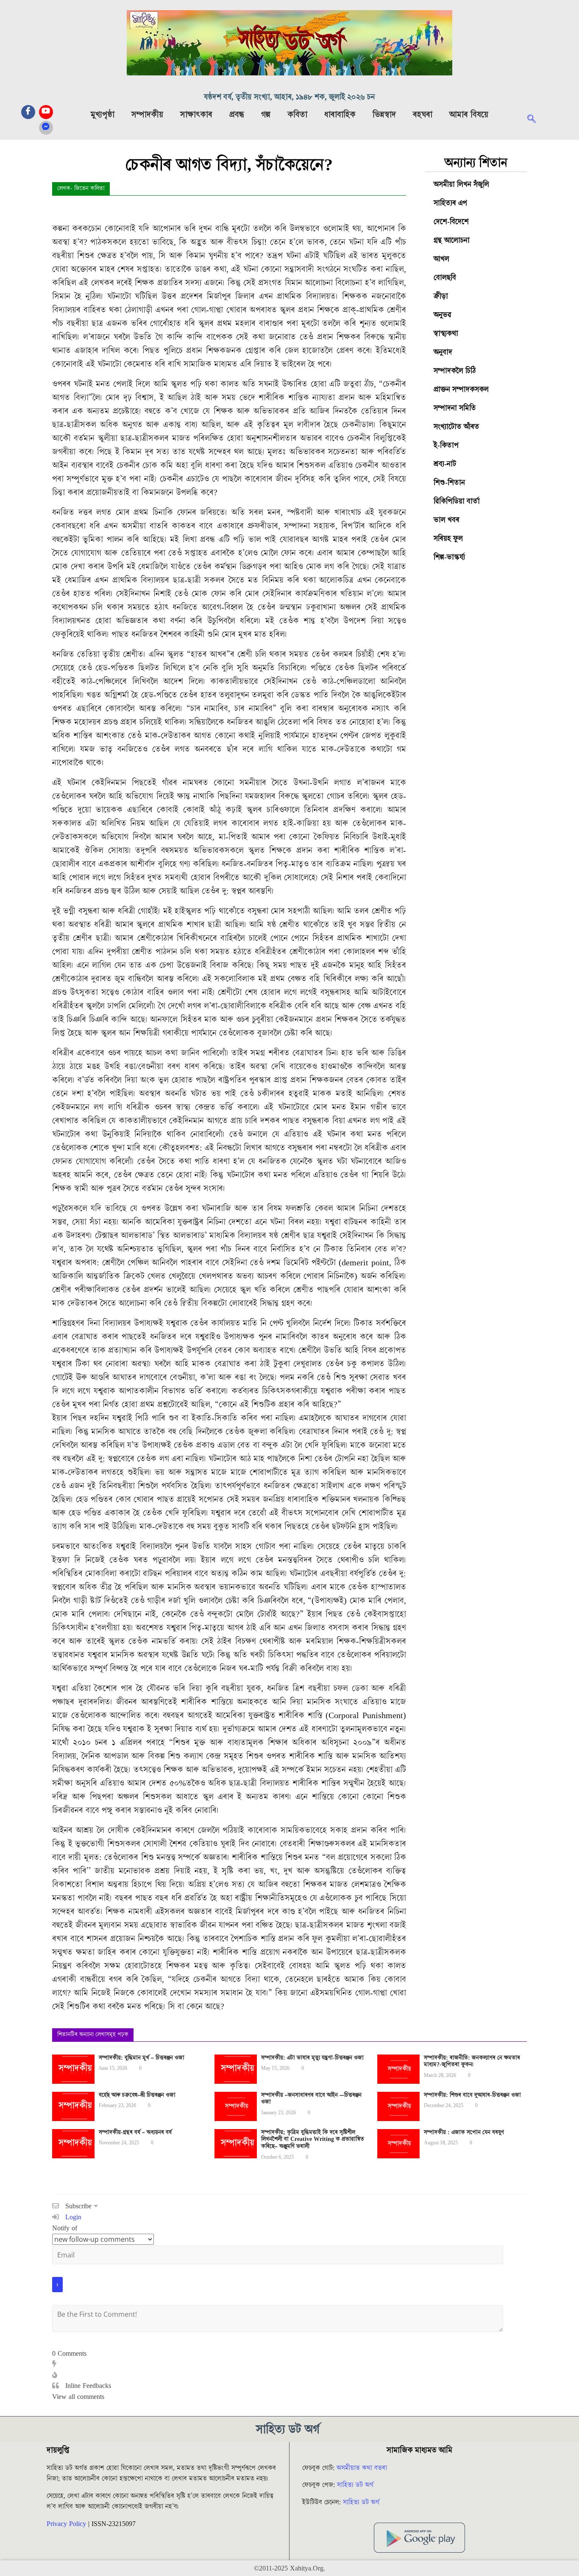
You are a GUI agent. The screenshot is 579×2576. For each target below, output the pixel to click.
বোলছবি (445, 278)
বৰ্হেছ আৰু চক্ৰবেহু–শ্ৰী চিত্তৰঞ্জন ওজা (137, 2095)
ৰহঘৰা (423, 115)
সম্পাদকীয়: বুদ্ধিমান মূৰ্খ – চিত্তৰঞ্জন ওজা (142, 2058)
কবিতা (297, 115)
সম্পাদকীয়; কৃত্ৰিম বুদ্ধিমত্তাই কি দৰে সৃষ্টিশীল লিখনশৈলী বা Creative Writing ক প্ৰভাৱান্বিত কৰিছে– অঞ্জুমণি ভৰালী (313, 2140)
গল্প (266, 115)
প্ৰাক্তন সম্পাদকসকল (461, 390)
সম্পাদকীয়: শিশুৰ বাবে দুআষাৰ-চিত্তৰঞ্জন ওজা (472, 2095)
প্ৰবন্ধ (237, 115)
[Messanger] (46, 128)
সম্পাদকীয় (147, 115)
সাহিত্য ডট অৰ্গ (355, 2485)
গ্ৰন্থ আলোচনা (452, 240)
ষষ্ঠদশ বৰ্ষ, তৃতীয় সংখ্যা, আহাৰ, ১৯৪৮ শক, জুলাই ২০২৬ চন (289, 97)
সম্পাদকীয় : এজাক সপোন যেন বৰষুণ (464, 2132)
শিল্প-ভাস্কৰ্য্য (449, 557)
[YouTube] (46, 112)
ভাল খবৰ (447, 520)
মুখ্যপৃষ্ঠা (103, 115)
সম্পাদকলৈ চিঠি (455, 371)
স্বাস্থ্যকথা (446, 334)
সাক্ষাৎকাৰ (196, 115)
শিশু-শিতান (449, 483)
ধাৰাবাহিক (340, 115)
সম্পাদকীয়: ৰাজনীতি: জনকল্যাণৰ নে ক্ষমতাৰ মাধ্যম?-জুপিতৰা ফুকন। (472, 2062)
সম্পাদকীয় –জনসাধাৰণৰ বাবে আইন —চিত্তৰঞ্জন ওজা (311, 2099)
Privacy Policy (66, 2524)
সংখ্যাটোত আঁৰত (457, 427)
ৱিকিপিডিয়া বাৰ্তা (457, 501)
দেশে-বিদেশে (451, 222)
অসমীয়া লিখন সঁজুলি (461, 184)
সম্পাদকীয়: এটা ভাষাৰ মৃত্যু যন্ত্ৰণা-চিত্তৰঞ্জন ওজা (312, 2058)
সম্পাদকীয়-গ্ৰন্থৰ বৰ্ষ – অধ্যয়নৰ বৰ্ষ (135, 2132)
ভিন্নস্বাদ (384, 115)
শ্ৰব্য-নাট (445, 464)
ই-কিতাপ (446, 445)
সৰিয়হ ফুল (448, 539)
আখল (441, 259)
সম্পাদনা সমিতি (455, 408)
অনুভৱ (443, 315)
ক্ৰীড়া (441, 296)
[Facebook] (28, 112)
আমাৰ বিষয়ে (469, 115)
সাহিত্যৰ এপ (450, 203)
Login (72, 2217)
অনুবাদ (443, 352)
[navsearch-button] (536, 120)
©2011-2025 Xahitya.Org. (289, 2568)
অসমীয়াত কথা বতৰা (363, 2468)
